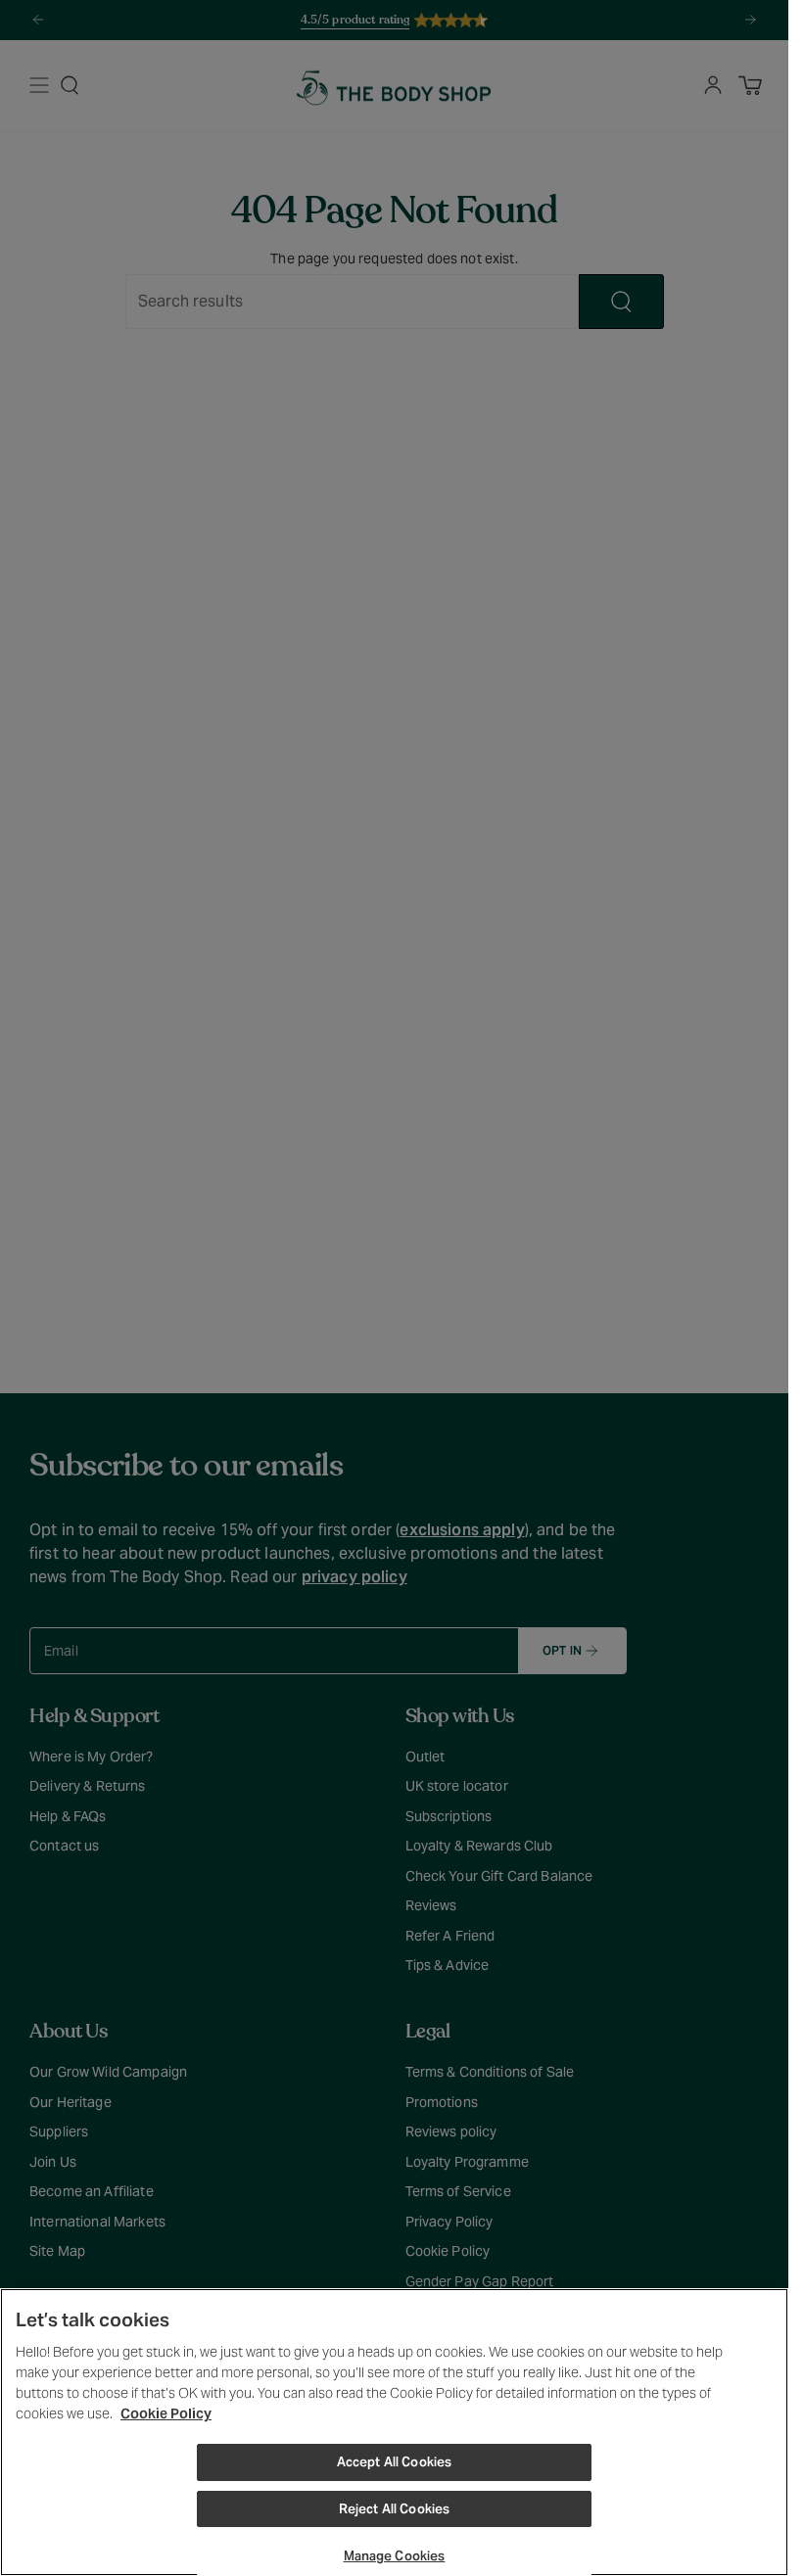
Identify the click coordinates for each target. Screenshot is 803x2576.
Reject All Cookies (394, 2509)
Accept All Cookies (394, 2462)
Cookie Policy (166, 2413)
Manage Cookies (395, 2556)
